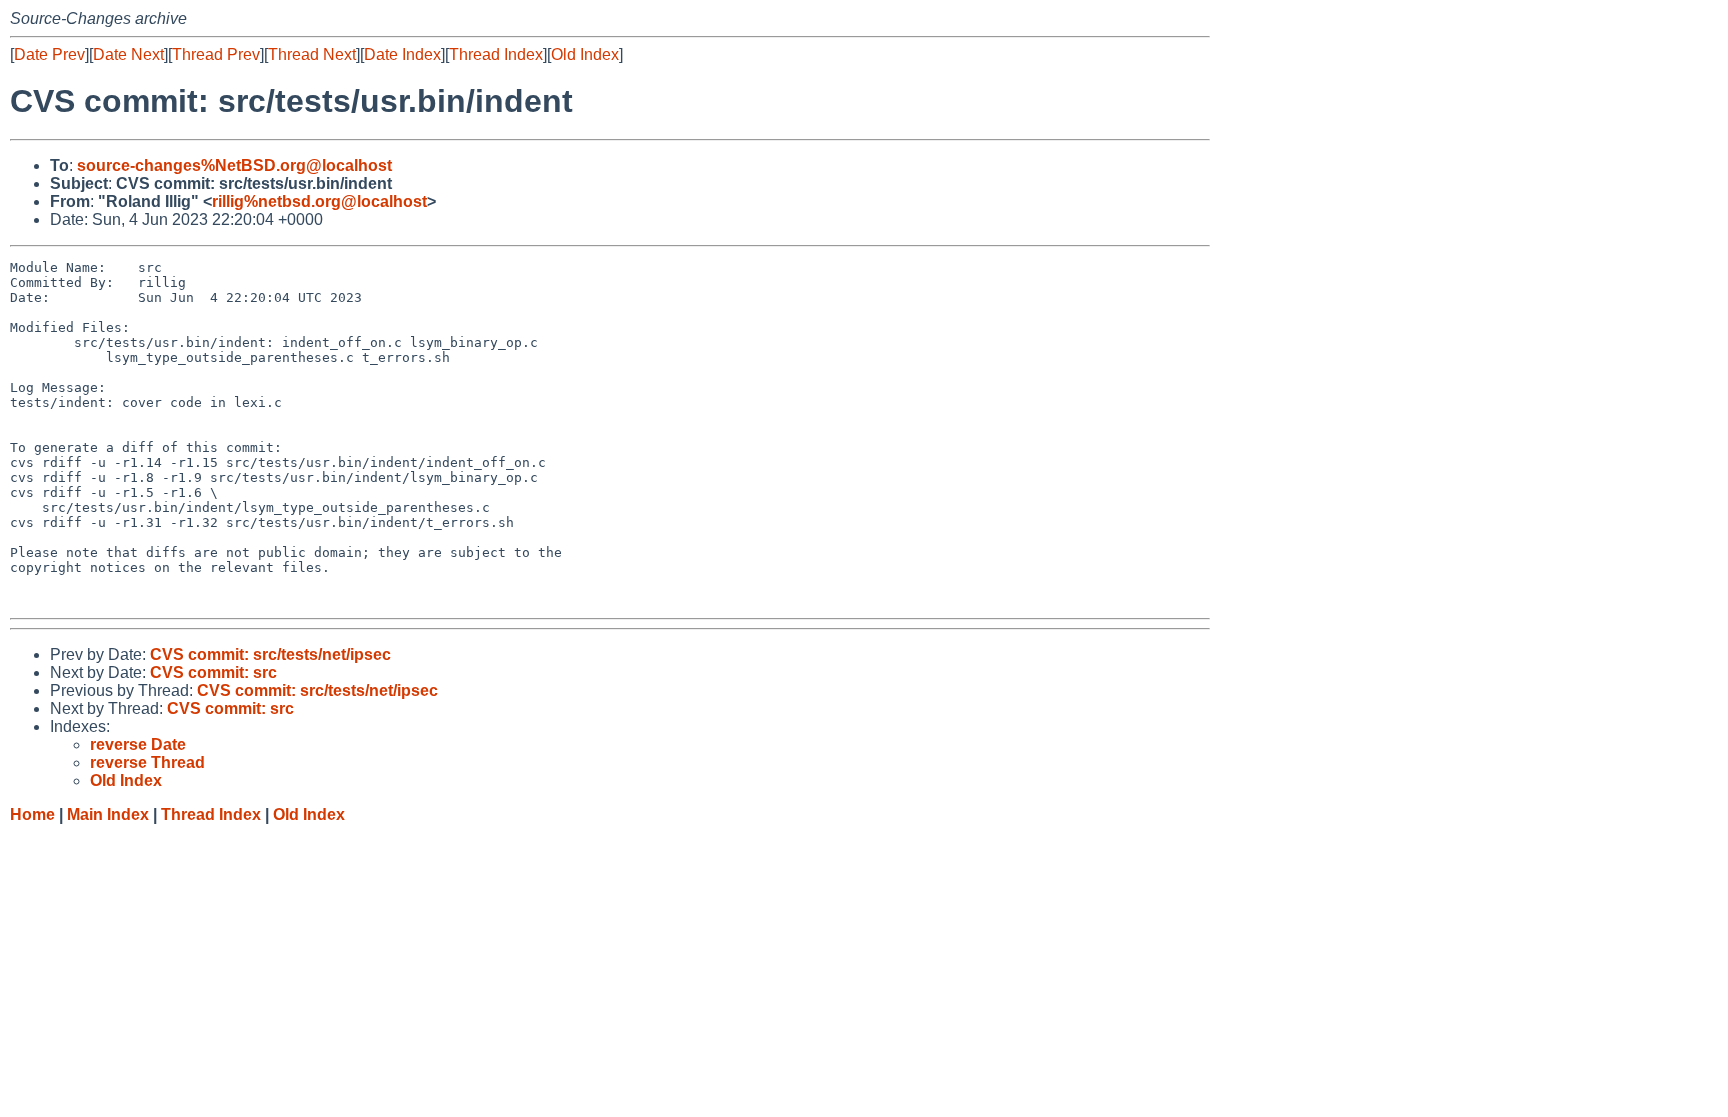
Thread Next (312, 54)
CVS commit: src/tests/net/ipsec (270, 654)
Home (32, 814)
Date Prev (49, 54)
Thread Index (496, 54)
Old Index (585, 54)
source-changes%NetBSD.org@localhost (234, 165)
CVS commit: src (213, 672)
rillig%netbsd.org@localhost (319, 201)
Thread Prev (216, 54)
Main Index (108, 814)
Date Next (128, 54)
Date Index (402, 54)
